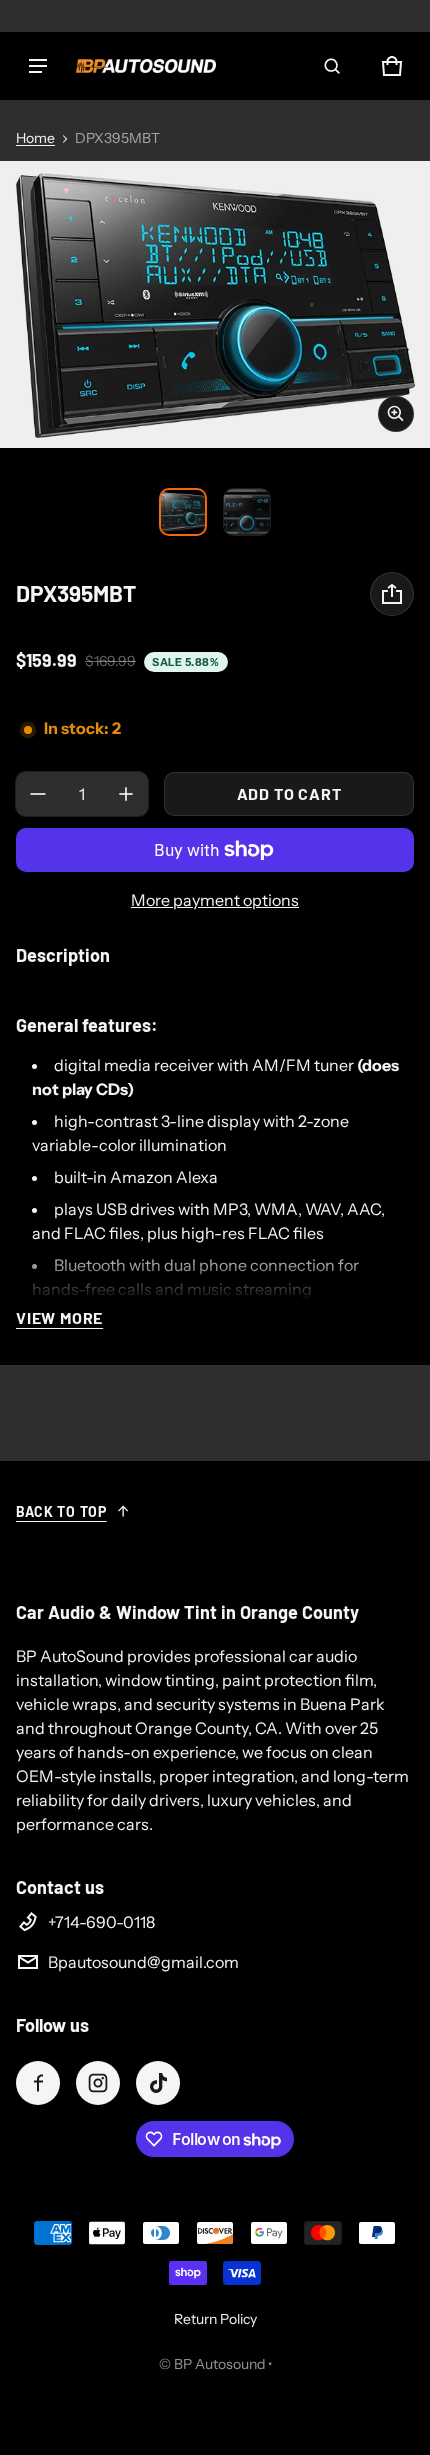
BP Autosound (219, 2364)
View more (59, 1317)
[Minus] (38, 794)
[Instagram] (98, 2083)
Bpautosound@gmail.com (143, 1962)
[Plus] (126, 794)
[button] (332, 66)
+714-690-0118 (101, 1922)
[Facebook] (38, 2083)
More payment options (215, 900)
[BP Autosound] (146, 66)
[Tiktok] (158, 2083)
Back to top (61, 1511)
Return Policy (215, 2319)
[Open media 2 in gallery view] (247, 512)
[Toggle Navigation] (38, 66)
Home (35, 138)
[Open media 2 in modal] (215, 304)
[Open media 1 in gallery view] (183, 512)
